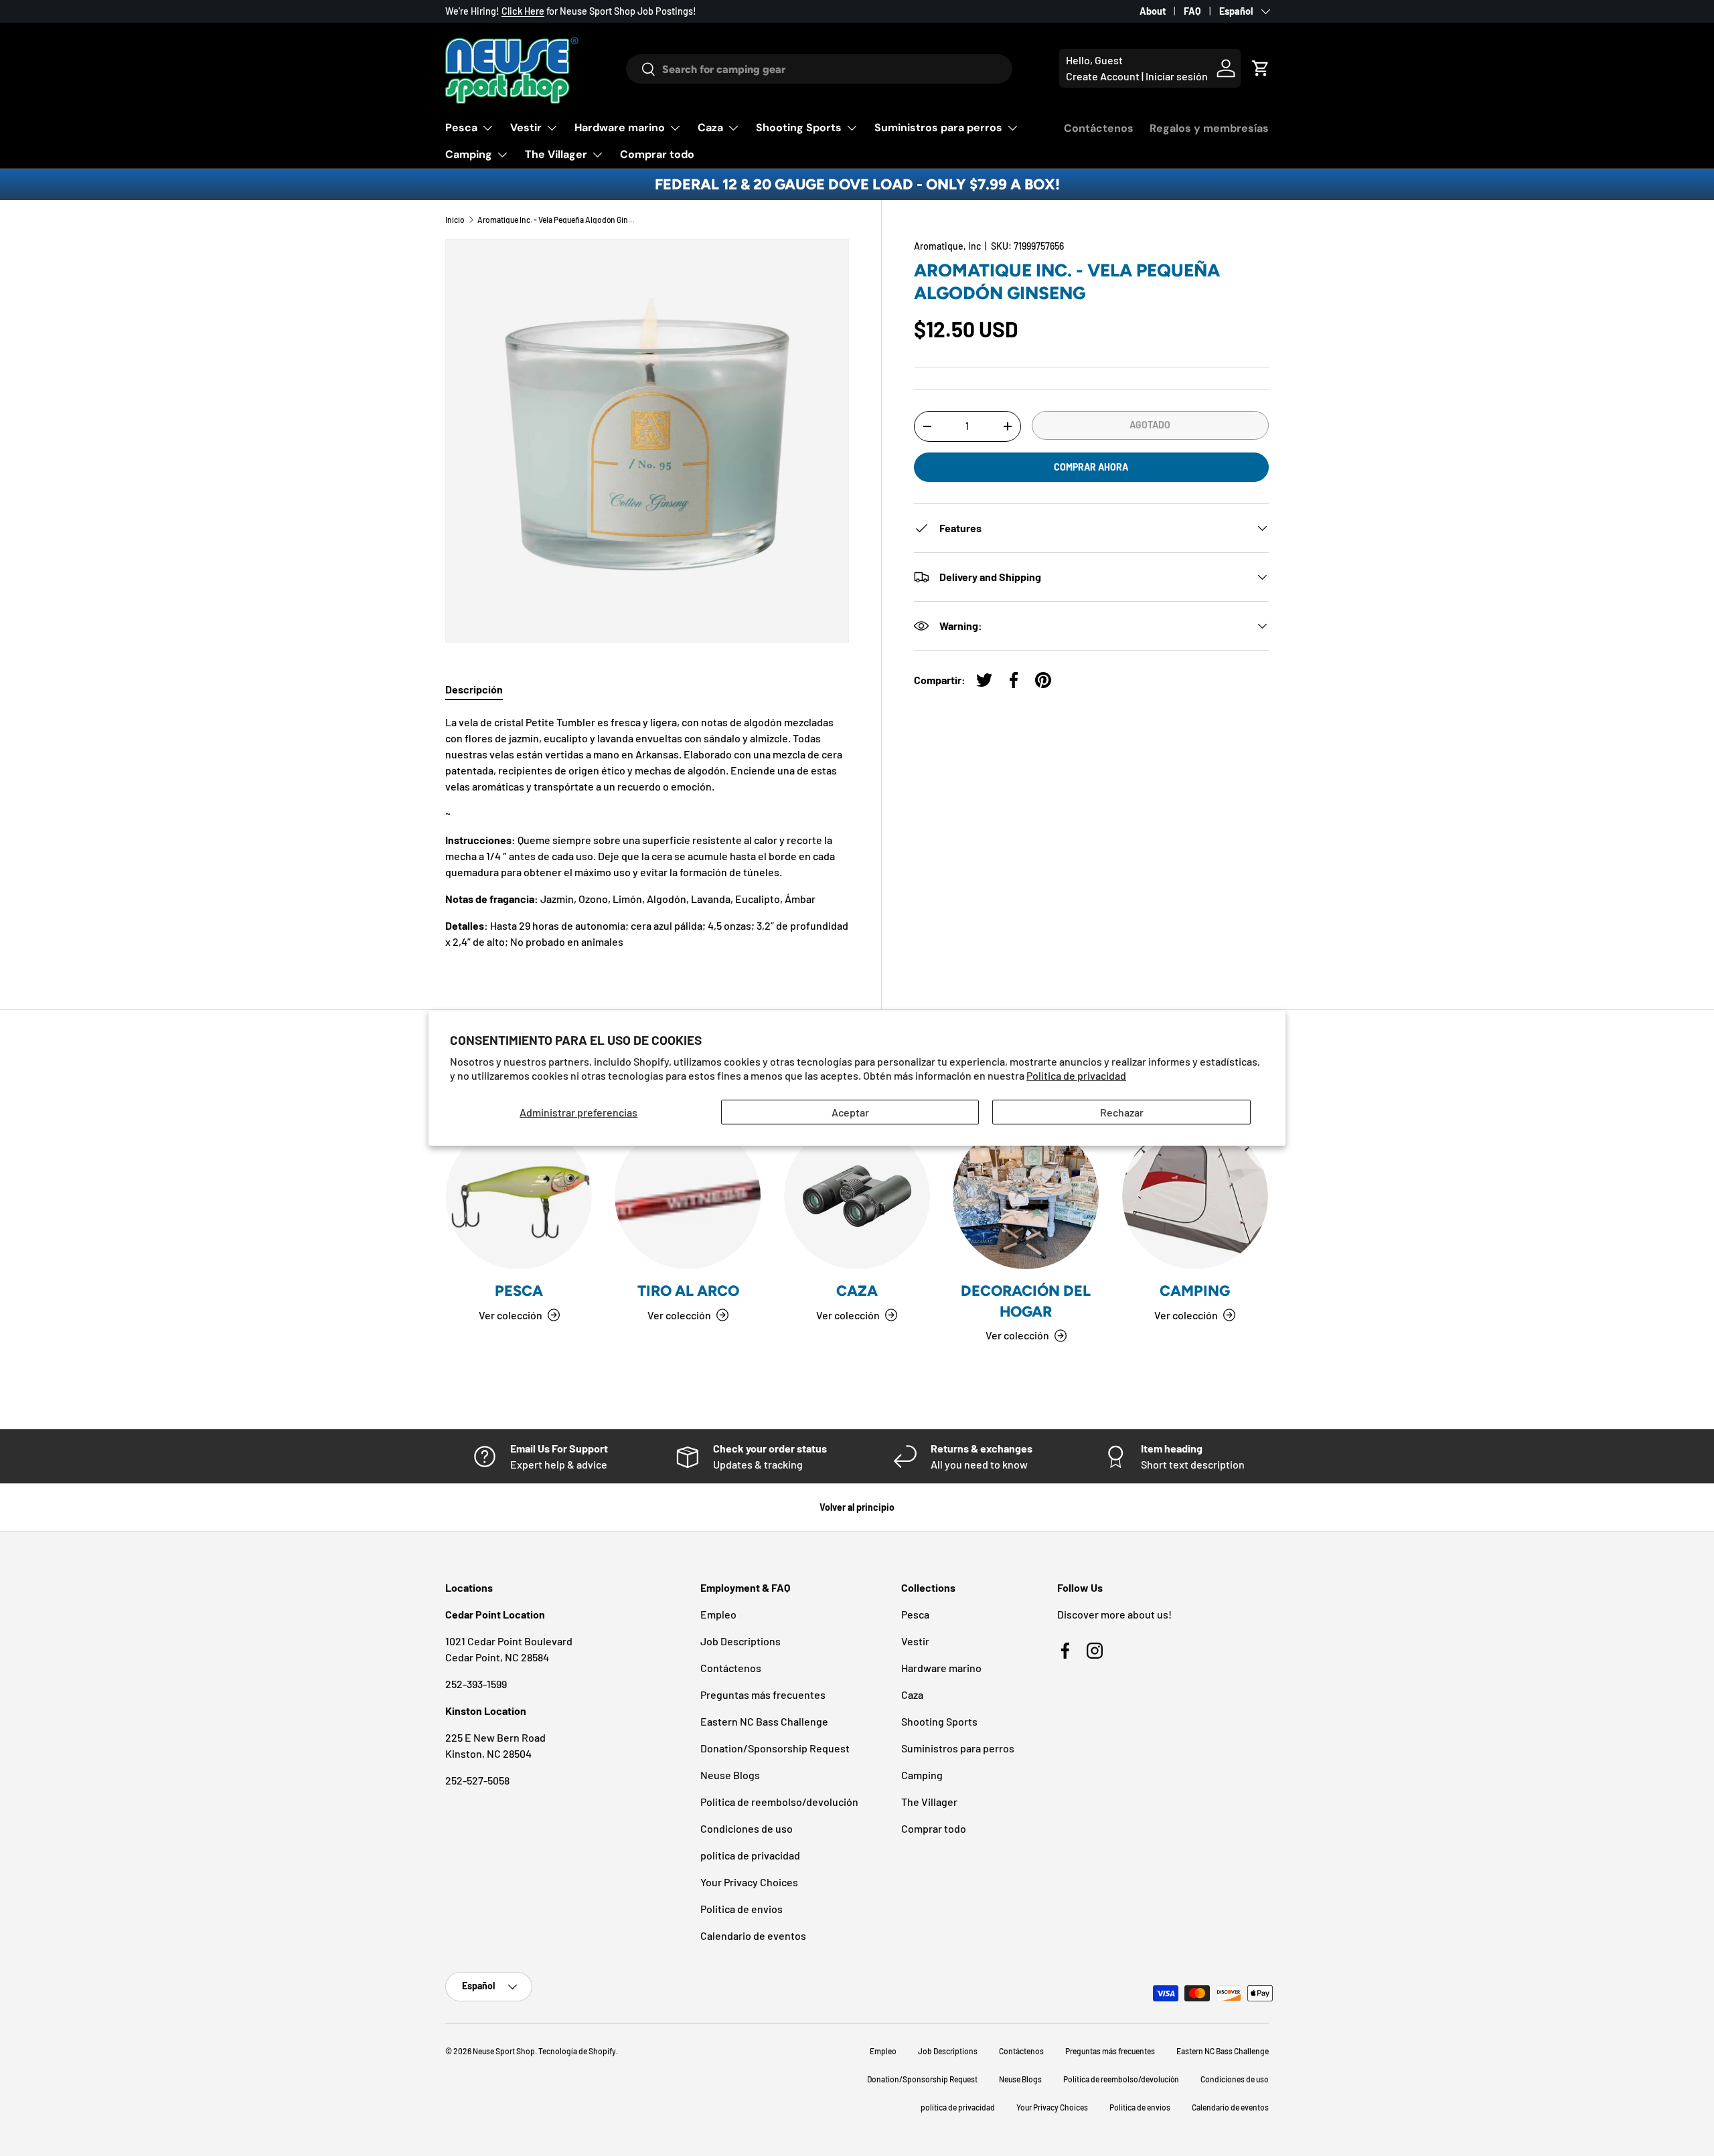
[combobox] (819, 69)
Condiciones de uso (747, 1828)
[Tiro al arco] (688, 1196)
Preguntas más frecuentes (763, 1694)
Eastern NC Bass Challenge (764, 1721)
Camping (469, 154)
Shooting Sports (799, 128)
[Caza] (857, 1196)
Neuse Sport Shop (504, 2051)
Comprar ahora (1091, 467)
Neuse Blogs (730, 1775)
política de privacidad (750, 1855)
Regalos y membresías (1209, 128)
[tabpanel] (647, 832)
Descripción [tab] (474, 689)
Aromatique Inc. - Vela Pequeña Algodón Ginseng (558, 220)
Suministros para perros (938, 128)
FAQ (1192, 11)
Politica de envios (742, 1909)
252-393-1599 (476, 1684)
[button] (1261, 68)
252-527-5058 (477, 1780)
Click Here (523, 11)
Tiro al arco (688, 1291)
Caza (710, 128)
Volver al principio (857, 1507)
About (1153, 11)
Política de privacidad (1076, 1075)
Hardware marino (620, 128)
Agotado (1150, 425)
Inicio (455, 220)
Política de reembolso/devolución (779, 1802)
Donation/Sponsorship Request (775, 1748)
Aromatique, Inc (947, 246)
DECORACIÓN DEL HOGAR (1026, 1301)
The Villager (556, 154)
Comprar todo (657, 154)
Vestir (526, 128)
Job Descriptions (741, 1641)
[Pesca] (519, 1196)
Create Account (1103, 76)
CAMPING (1195, 1291)
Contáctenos (1099, 128)
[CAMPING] (1195, 1196)
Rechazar (1122, 1111)
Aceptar (850, 1111)
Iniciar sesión (1177, 76)
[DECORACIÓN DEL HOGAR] (1026, 1196)
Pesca (461, 128)
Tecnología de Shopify (577, 2051)
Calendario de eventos (753, 1935)
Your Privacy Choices (749, 1882)
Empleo (718, 1614)
